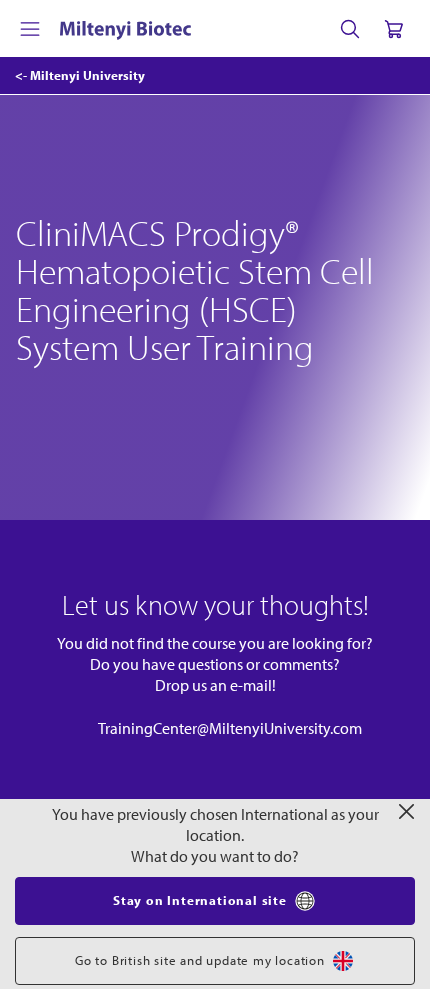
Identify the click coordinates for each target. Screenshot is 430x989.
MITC (127, 798)
